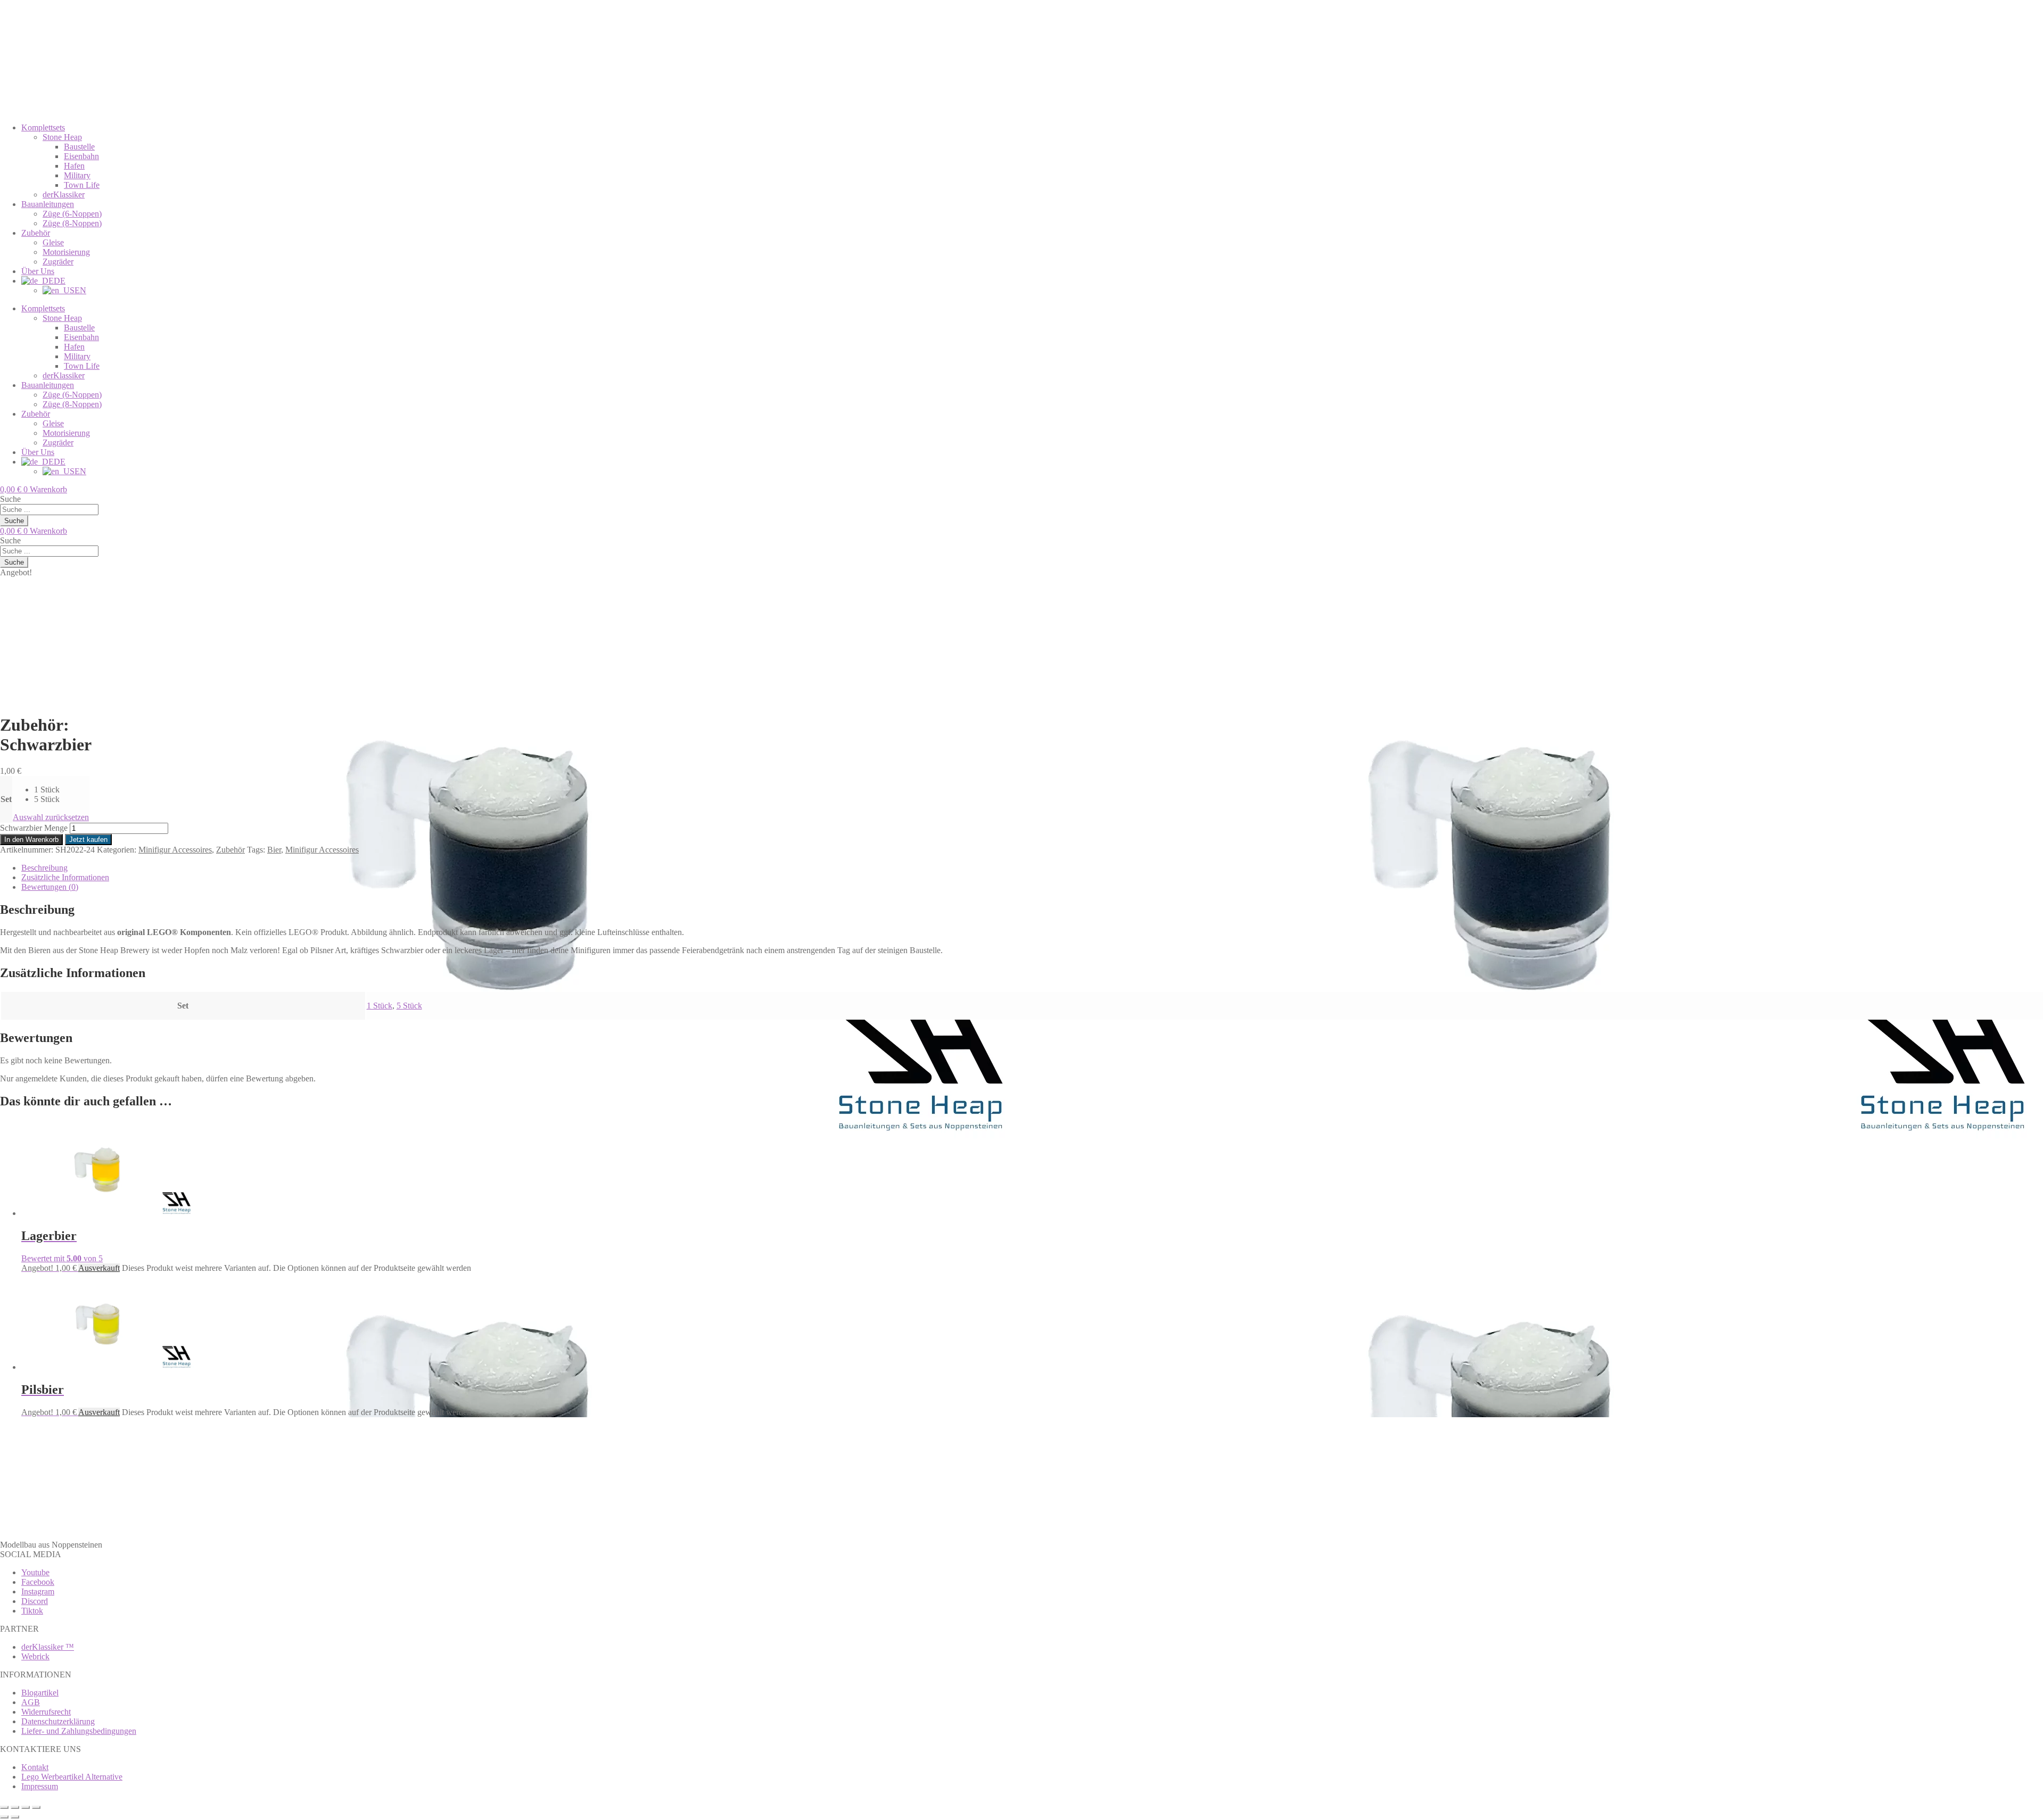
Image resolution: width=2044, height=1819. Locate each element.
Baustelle (79, 147)
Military (77, 175)
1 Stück (380, 1006)
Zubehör (36, 233)
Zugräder (58, 262)
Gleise (53, 242)
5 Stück (409, 1006)
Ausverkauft (99, 1268)
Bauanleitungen (48, 204)
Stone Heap (62, 137)
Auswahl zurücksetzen (51, 817)
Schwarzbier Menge (34, 828)
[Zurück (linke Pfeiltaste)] (4, 1817)
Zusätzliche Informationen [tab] (65, 877)
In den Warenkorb (31, 840)
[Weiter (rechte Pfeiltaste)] (15, 1817)
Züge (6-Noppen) (72, 214)
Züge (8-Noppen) (72, 223)
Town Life (82, 185)
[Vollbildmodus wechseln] (15, 1807)
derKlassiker (64, 195)
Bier (274, 850)
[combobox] (49, 510)
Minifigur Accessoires (175, 850)
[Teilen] (26, 1807)
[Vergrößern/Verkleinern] (4, 1807)
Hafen (74, 166)
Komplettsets (43, 127)
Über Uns (38, 271)
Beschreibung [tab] (44, 868)
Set (6, 799)
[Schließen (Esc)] (36, 1807)
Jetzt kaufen (88, 840)
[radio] (61, 790)
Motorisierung (66, 252)
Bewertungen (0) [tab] (50, 887)
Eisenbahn (81, 156)
